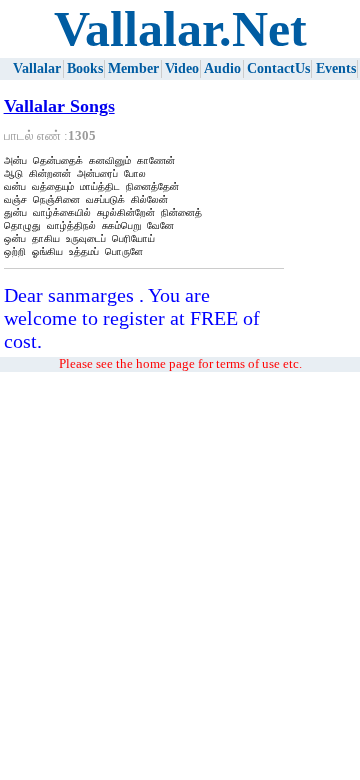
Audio (222, 68)
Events (336, 68)
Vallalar (37, 68)
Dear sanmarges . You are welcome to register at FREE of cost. (132, 318)
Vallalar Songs (59, 106)
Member (133, 68)
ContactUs (278, 68)
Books (85, 68)
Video (182, 68)
